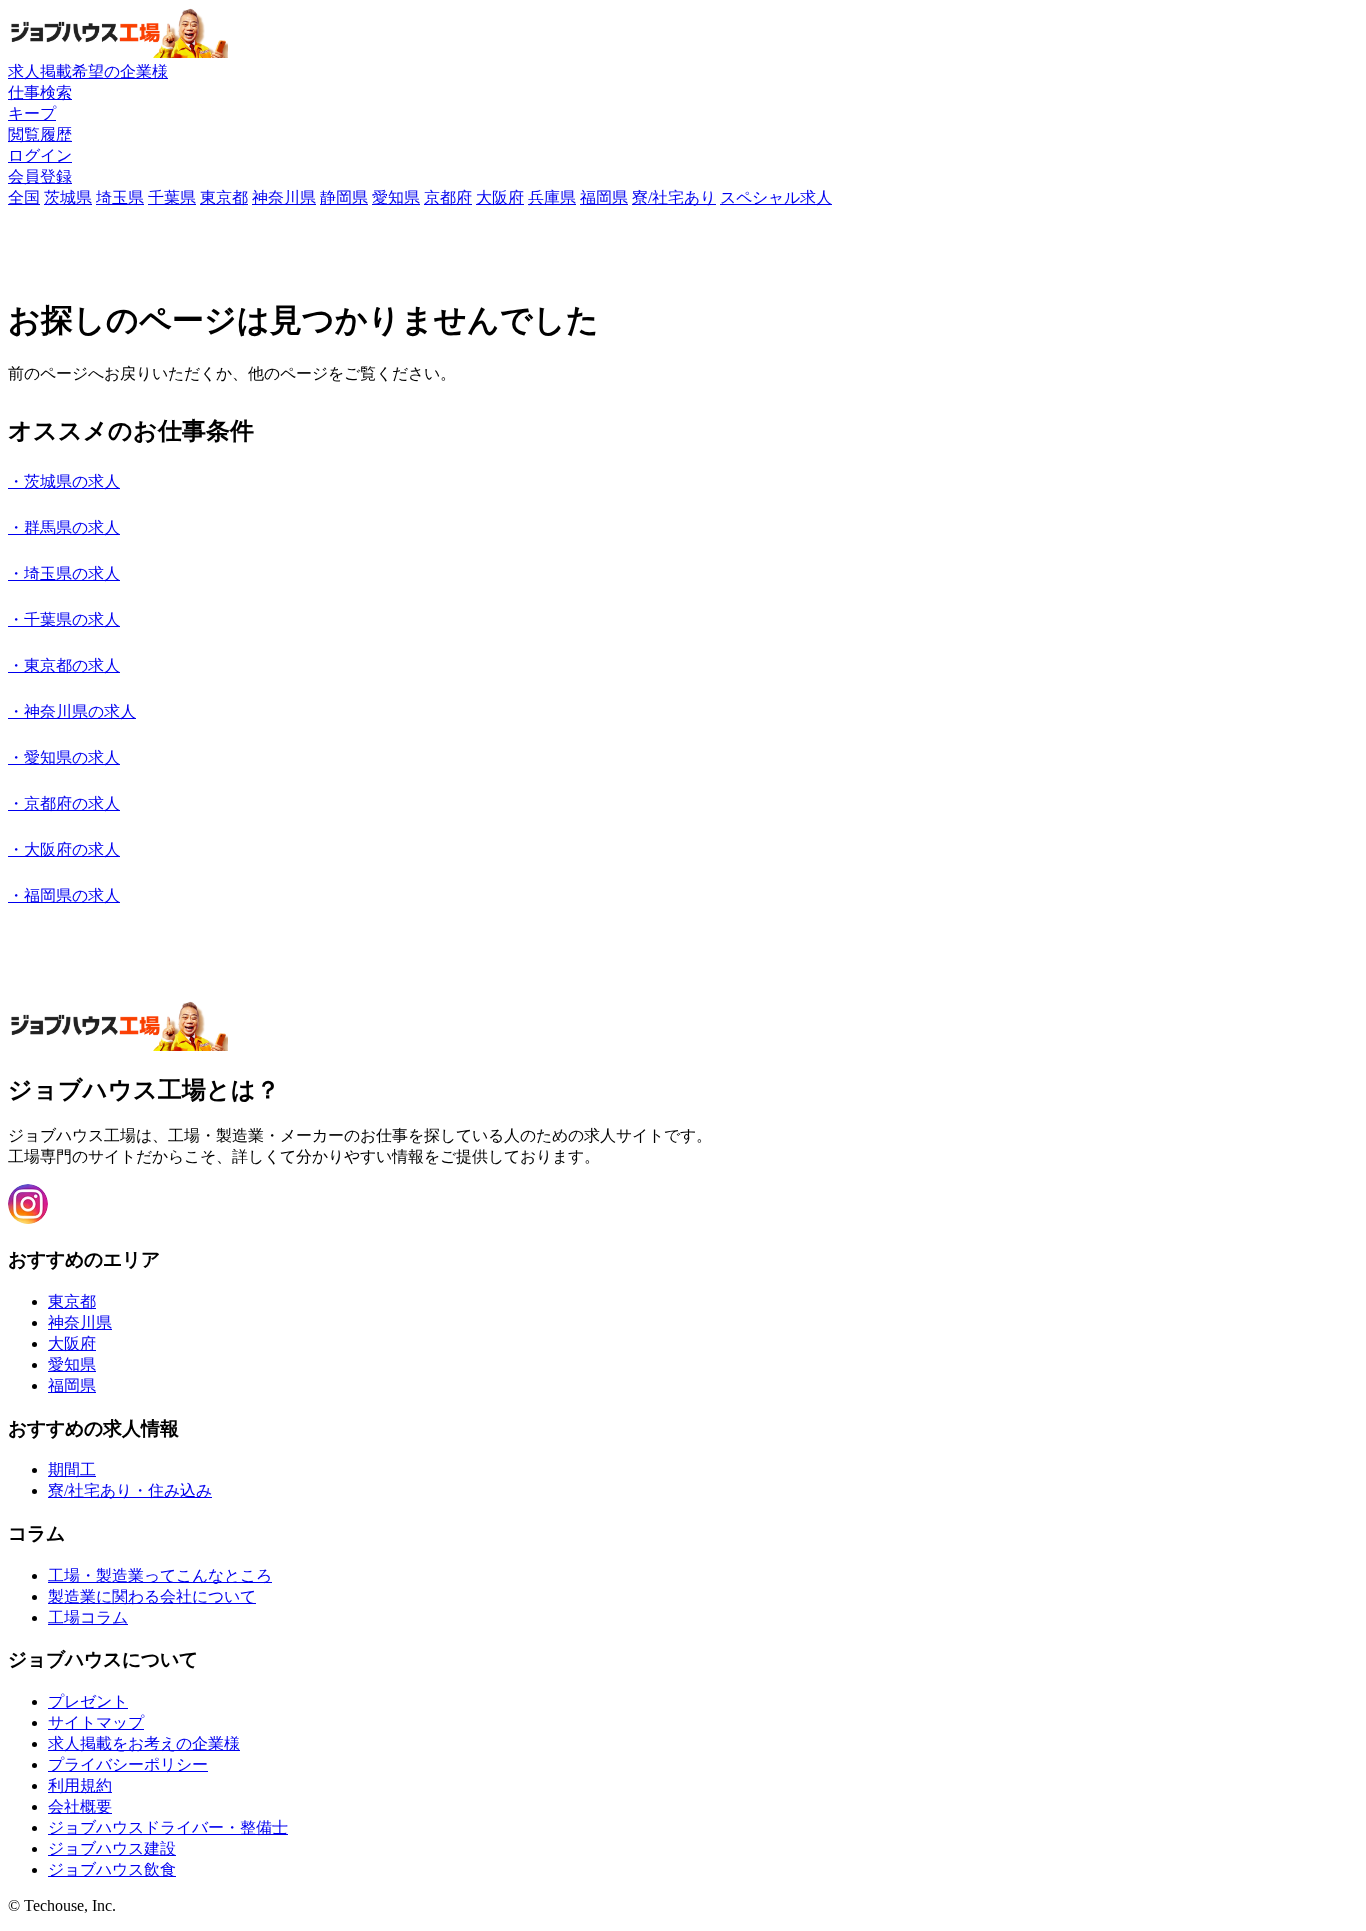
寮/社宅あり (674, 197)
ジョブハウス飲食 (112, 1869)
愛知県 (396, 197)
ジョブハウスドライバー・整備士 (168, 1827)
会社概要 (80, 1806)
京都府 (448, 197)
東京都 (224, 197)
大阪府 (500, 197)
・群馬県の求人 (64, 527)
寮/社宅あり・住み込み (130, 1490)
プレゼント (88, 1701)
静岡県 (344, 197)
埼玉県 (120, 197)
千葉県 (172, 197)
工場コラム (88, 1617)
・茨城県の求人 (64, 481)
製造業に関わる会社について (152, 1596)
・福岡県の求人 (64, 895)
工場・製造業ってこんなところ (160, 1575)
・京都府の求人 (64, 803)
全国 (24, 197)
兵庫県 (552, 197)
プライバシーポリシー (128, 1764)
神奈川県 (284, 197)
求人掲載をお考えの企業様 (144, 1743)
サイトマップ (96, 1722)
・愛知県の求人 (64, 757)
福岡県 (604, 197)
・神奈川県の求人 (72, 711)
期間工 (72, 1469)
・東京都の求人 (64, 665)
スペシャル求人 (776, 197)
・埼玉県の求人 (64, 573)
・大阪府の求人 (64, 849)
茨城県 (68, 197)
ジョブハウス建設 (112, 1848)
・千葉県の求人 (64, 619)
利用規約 (80, 1785)
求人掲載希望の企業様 (88, 71)
